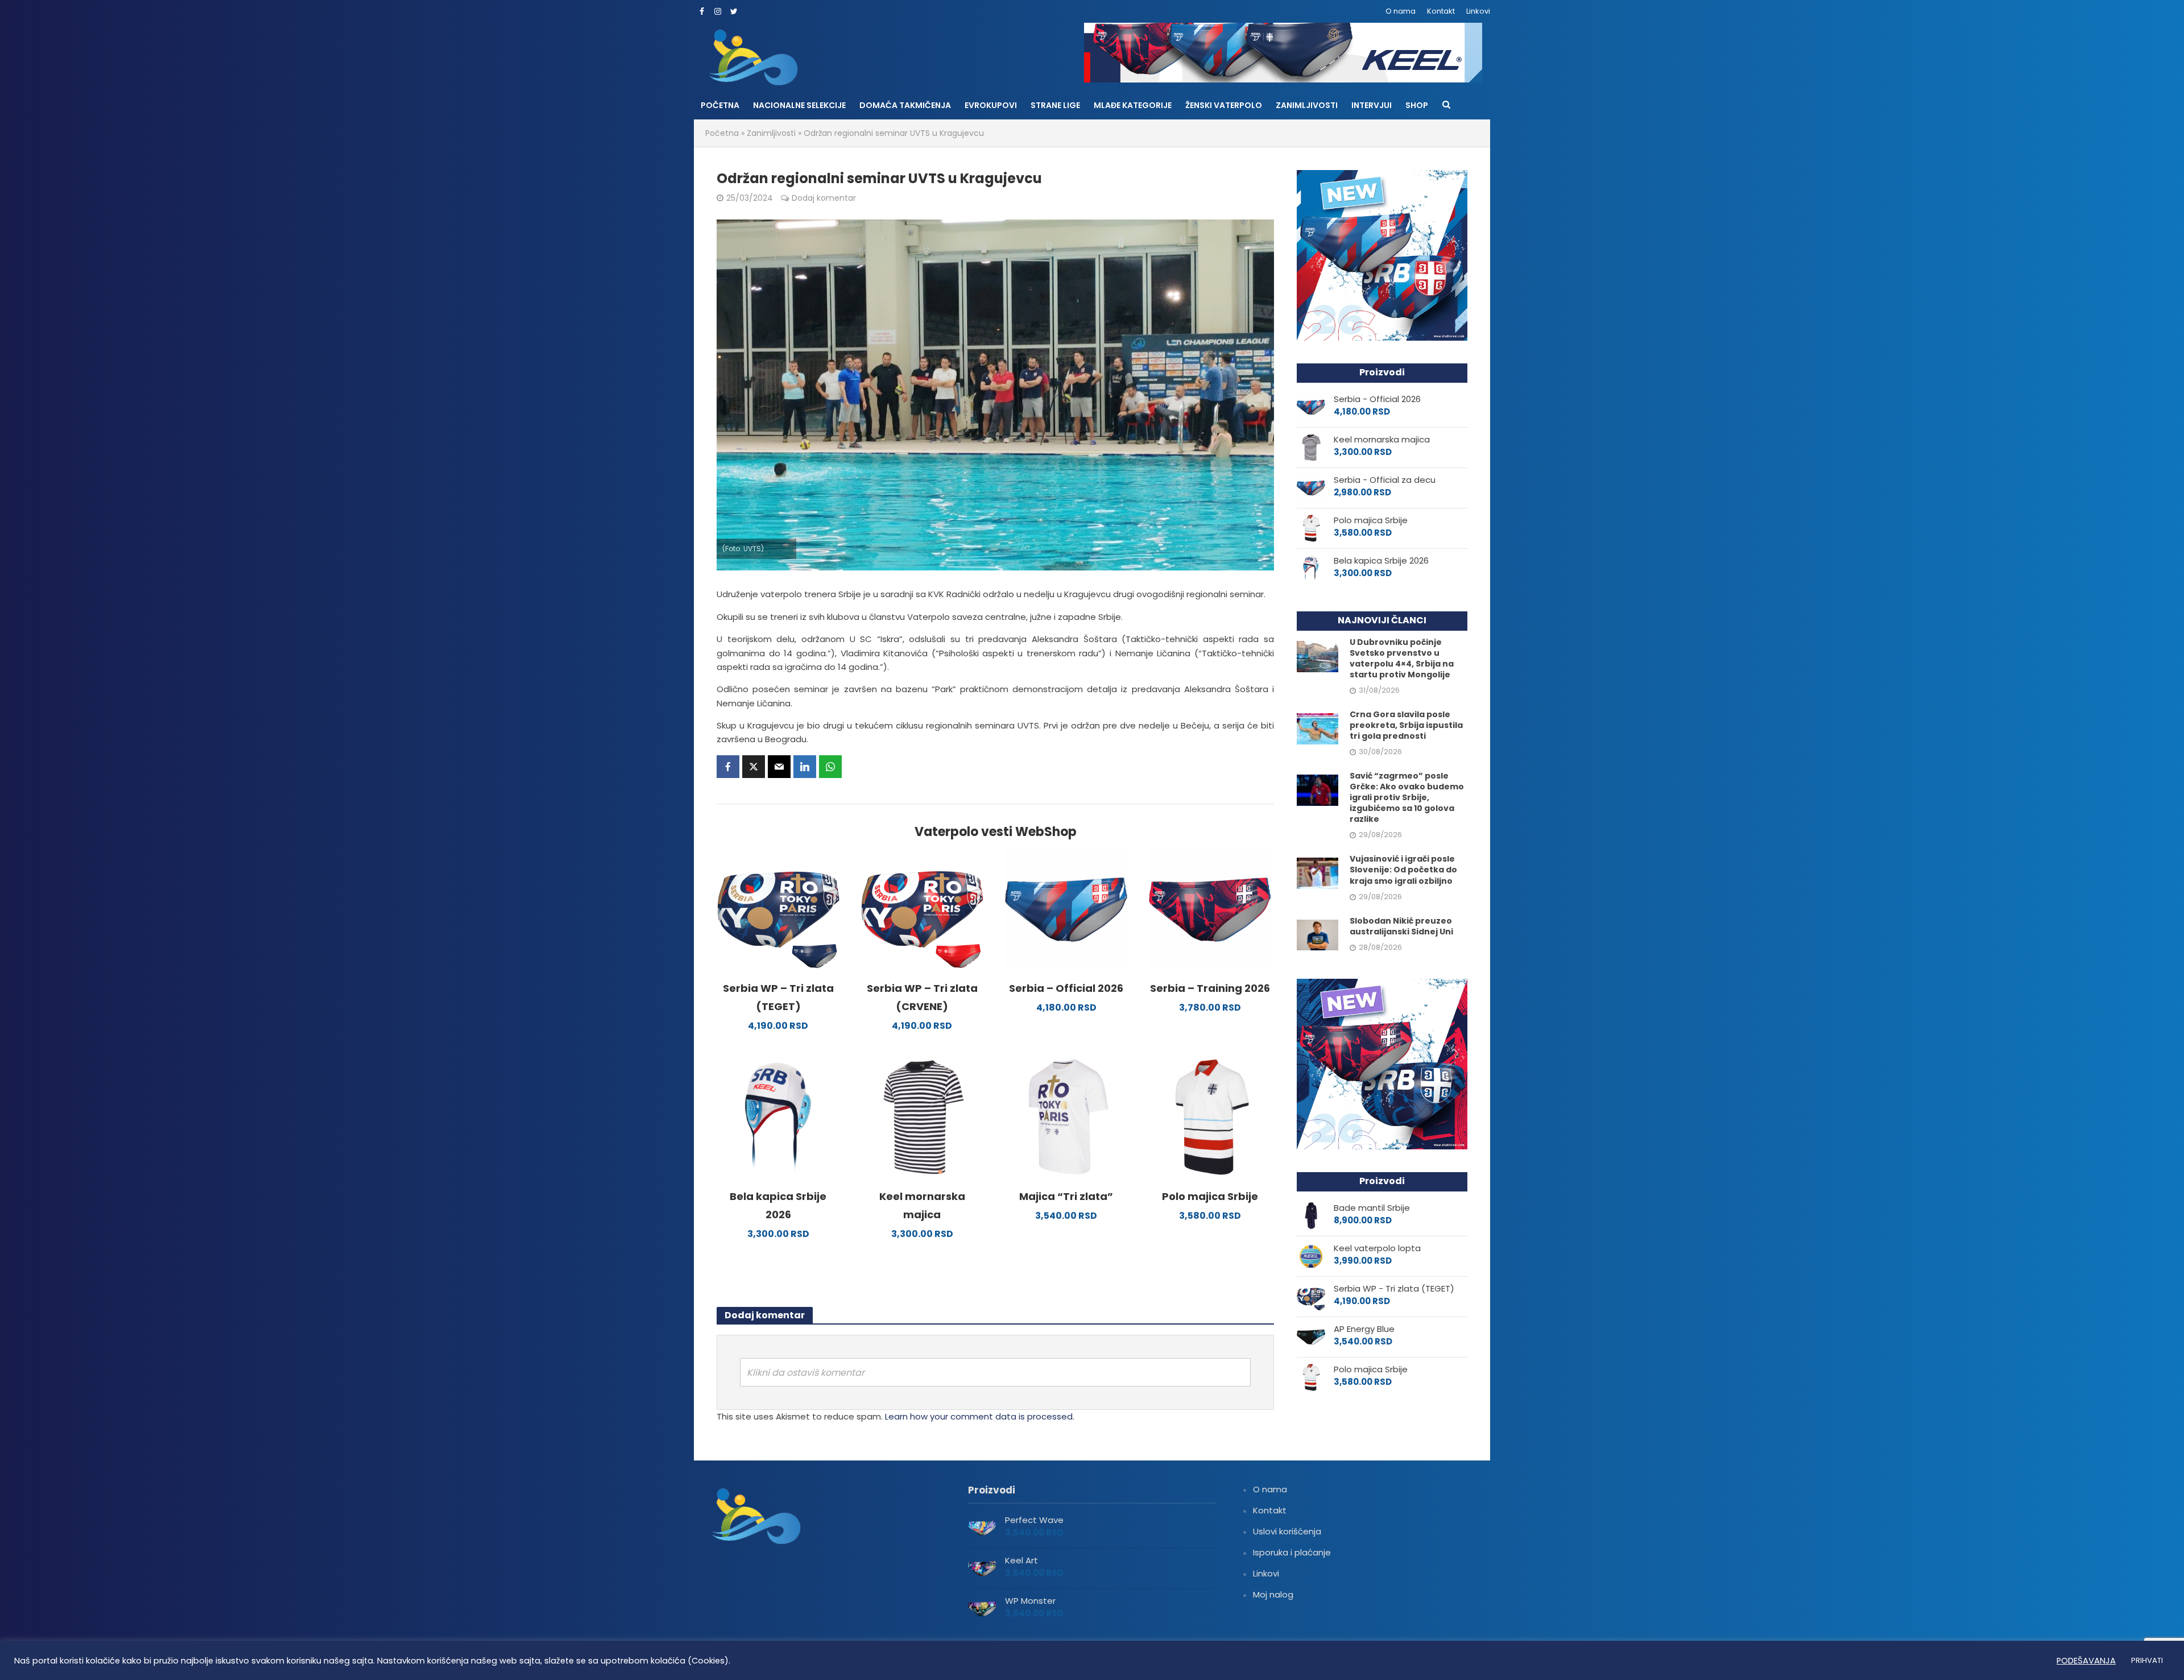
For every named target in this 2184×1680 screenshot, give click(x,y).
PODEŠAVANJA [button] (2086, 1661)
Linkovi (1478, 11)
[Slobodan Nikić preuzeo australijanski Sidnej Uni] (1318, 934)
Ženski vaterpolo (1224, 105)
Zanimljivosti (1307, 105)
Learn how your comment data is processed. (980, 1416)
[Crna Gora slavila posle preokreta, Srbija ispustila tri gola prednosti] (1318, 728)
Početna (720, 105)
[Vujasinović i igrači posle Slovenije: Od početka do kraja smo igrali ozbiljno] (1318, 873)
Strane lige (1055, 105)
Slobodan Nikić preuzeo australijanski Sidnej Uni (1401, 926)
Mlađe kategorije (1133, 105)
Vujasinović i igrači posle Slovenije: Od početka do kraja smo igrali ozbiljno (1403, 870)
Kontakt (1441, 11)
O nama (1401, 11)
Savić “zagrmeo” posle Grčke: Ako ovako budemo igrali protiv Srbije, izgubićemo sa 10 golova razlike (1407, 798)
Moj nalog (1273, 1594)
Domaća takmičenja (905, 105)
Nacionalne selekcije (799, 105)
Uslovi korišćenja (1287, 1531)
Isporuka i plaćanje (1292, 1552)
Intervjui (1372, 105)
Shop (1417, 105)
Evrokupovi (991, 105)
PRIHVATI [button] (2147, 1660)
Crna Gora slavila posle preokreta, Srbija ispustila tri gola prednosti (1406, 725)
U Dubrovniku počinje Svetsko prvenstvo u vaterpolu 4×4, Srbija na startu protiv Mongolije (1402, 659)
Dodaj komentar (824, 198)
